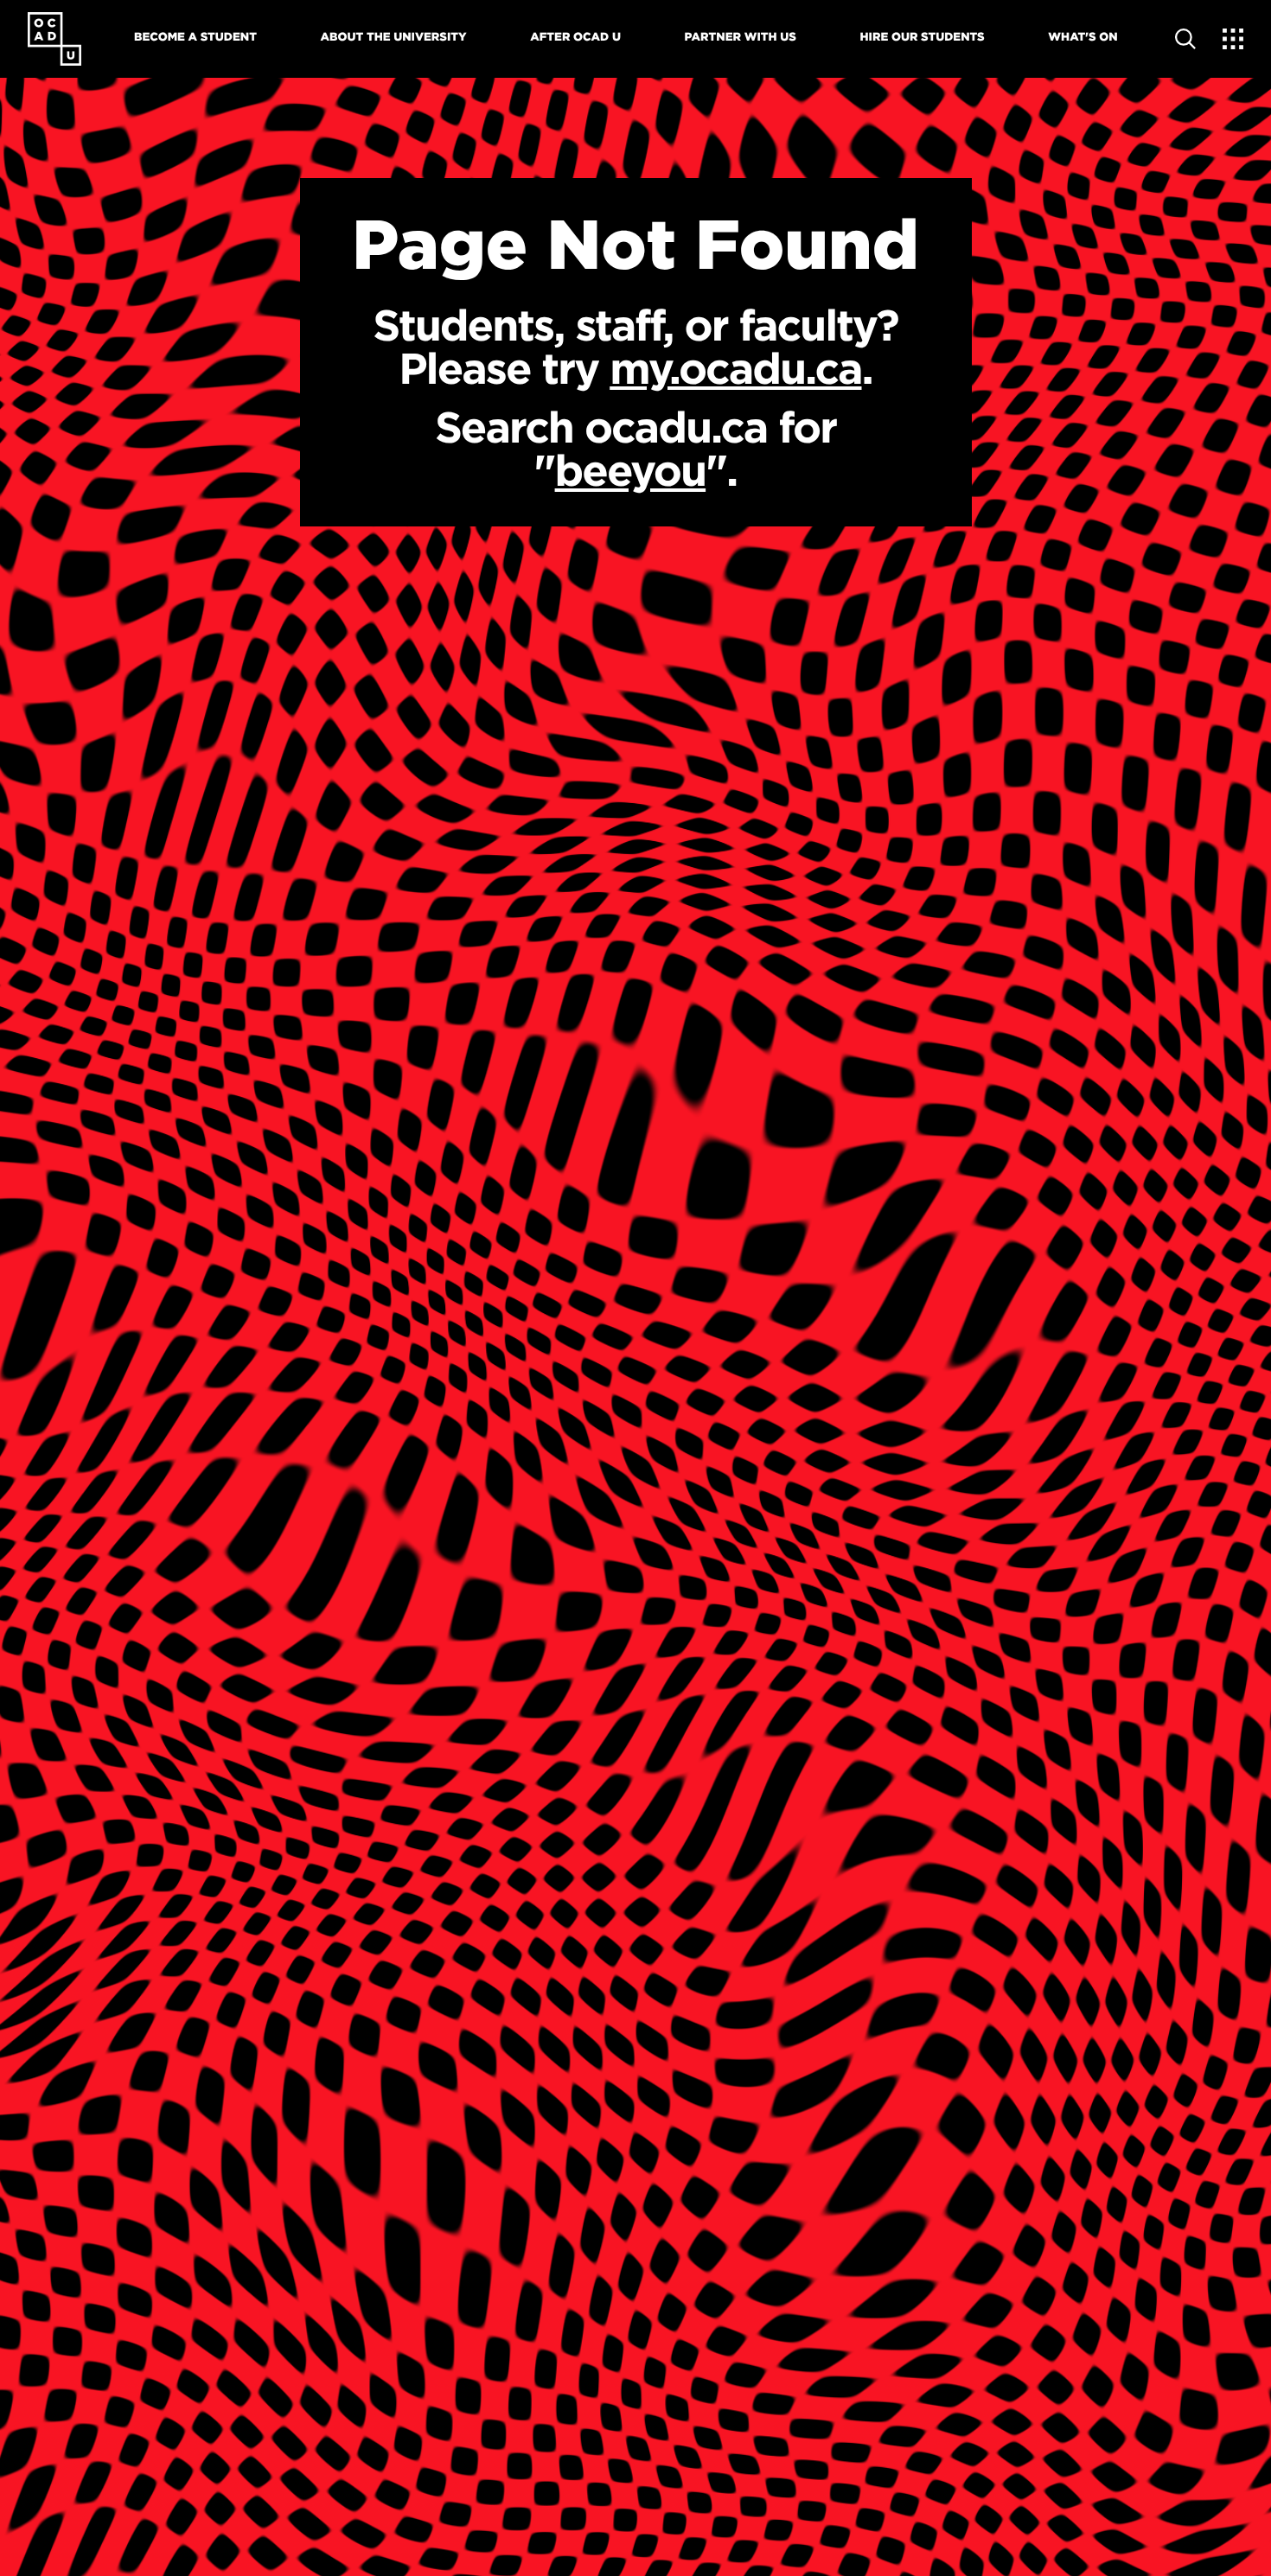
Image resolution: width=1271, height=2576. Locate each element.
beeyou (631, 470)
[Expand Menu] (1233, 39)
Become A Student (195, 37)
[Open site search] (1185, 39)
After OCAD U (575, 37)
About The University (394, 37)
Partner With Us (741, 37)
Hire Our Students (923, 37)
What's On (1083, 37)
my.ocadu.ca (735, 368)
